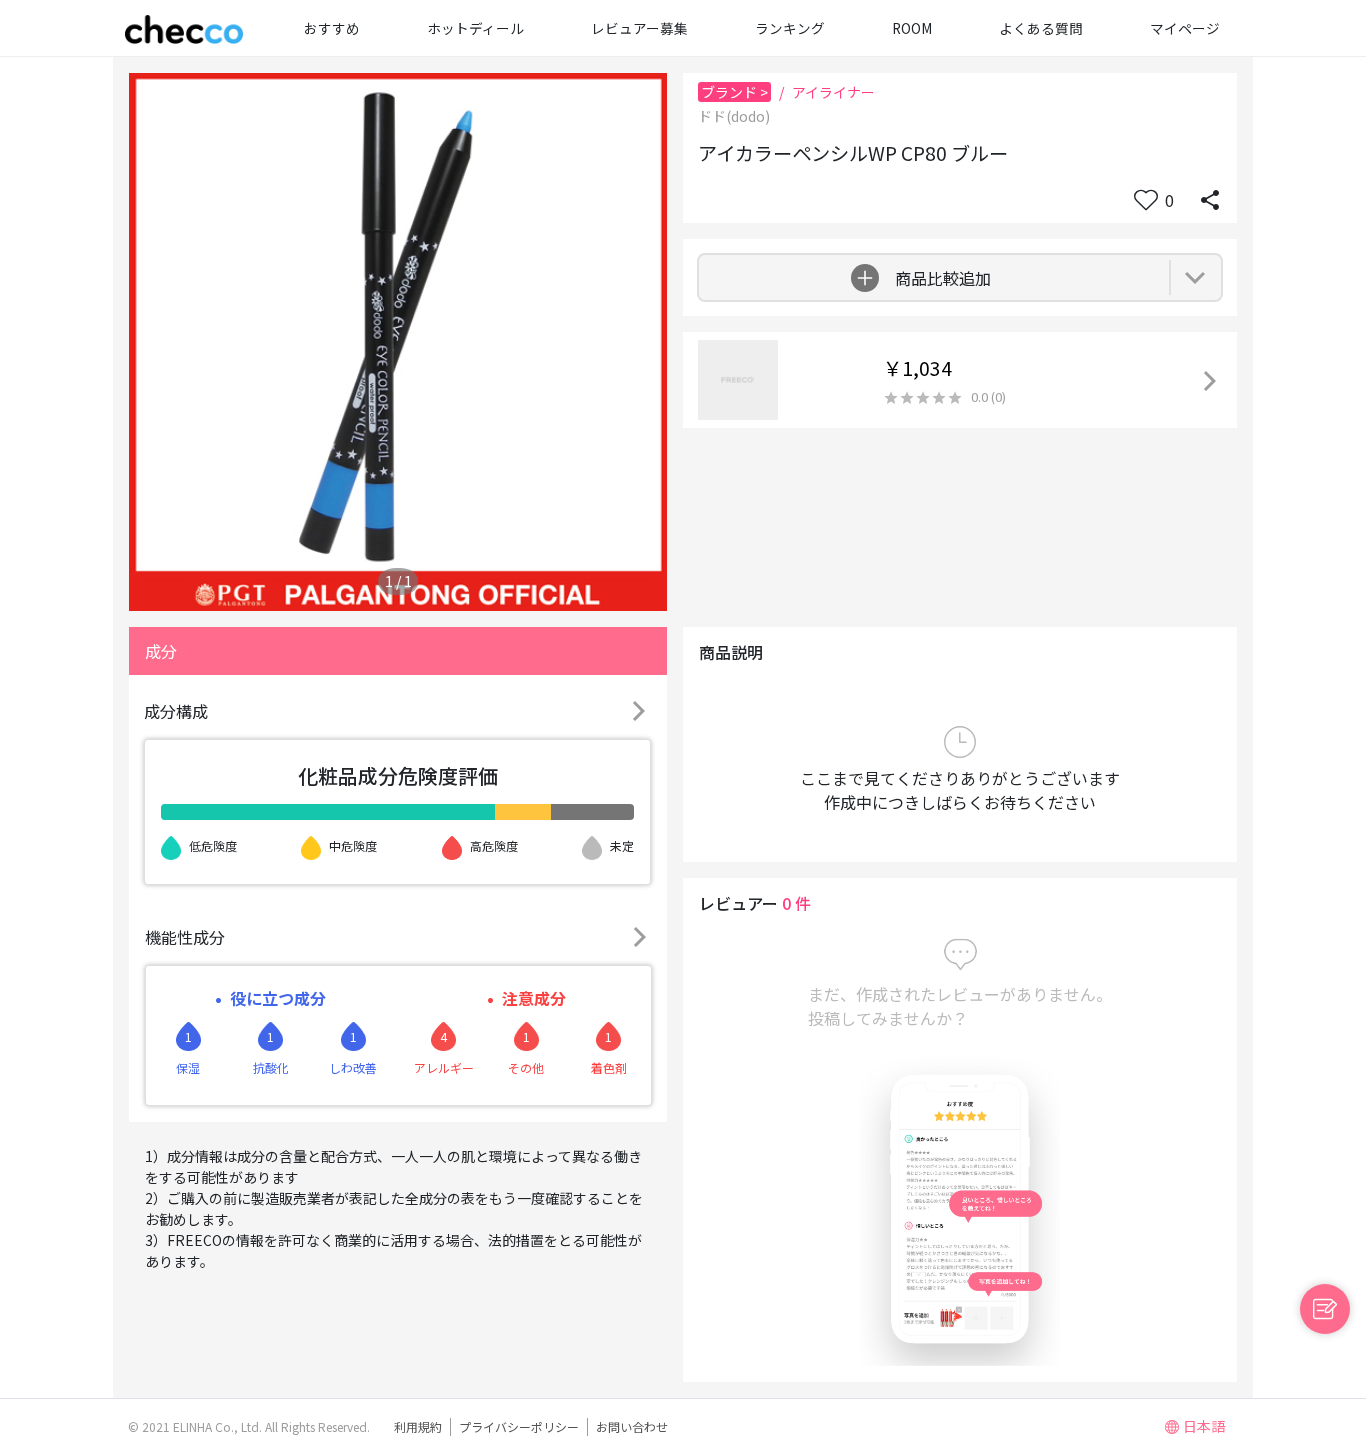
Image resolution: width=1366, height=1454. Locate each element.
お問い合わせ (632, 1426)
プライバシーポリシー (519, 1426)
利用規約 (418, 1426)
